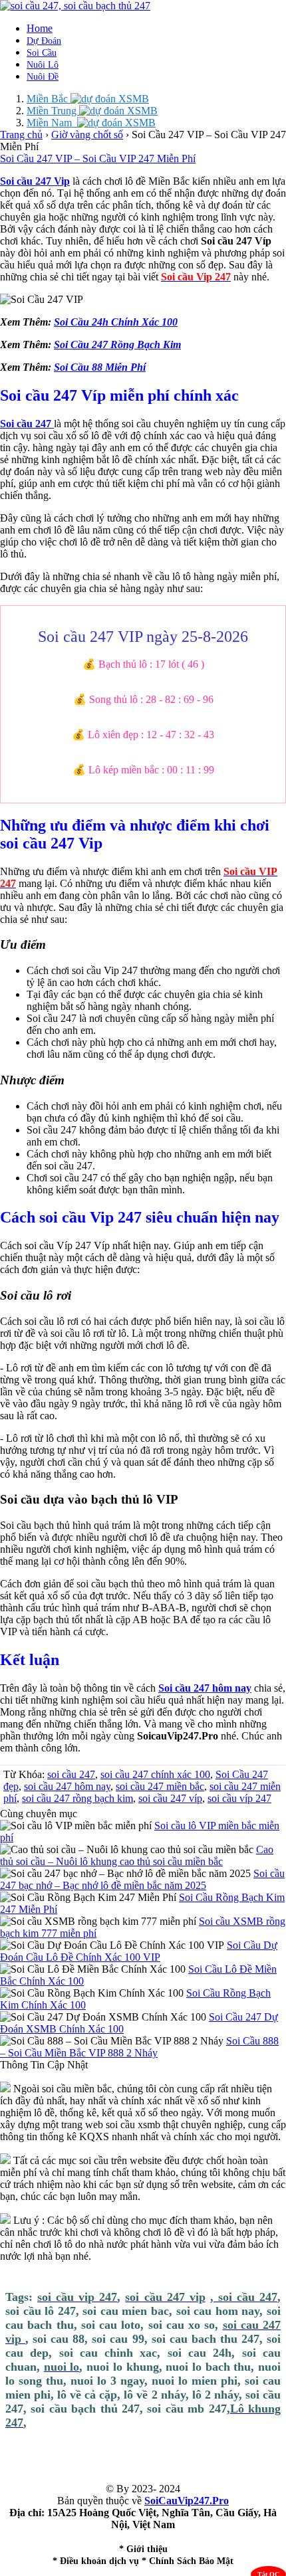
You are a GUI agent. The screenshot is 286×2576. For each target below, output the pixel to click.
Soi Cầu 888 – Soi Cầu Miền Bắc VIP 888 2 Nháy (139, 2047)
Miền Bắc (49, 99)
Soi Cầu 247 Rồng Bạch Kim (117, 345)
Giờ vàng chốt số (87, 135)
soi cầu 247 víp (170, 1798)
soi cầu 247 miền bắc (160, 1786)
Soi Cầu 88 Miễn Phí (100, 367)
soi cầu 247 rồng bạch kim (77, 1798)
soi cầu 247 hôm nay (67, 1786)
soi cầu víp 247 (239, 1798)
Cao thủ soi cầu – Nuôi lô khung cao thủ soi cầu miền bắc (137, 1855)
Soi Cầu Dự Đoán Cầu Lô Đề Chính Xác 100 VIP (139, 1951)
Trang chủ (21, 135)
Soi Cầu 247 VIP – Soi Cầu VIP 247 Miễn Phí (98, 158)
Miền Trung (53, 111)
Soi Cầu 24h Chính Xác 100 (116, 322)
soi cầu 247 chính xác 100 (155, 1774)
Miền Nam (52, 123)
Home (40, 28)
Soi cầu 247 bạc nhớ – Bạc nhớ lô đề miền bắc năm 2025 (142, 1879)
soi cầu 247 (71, 1774)
